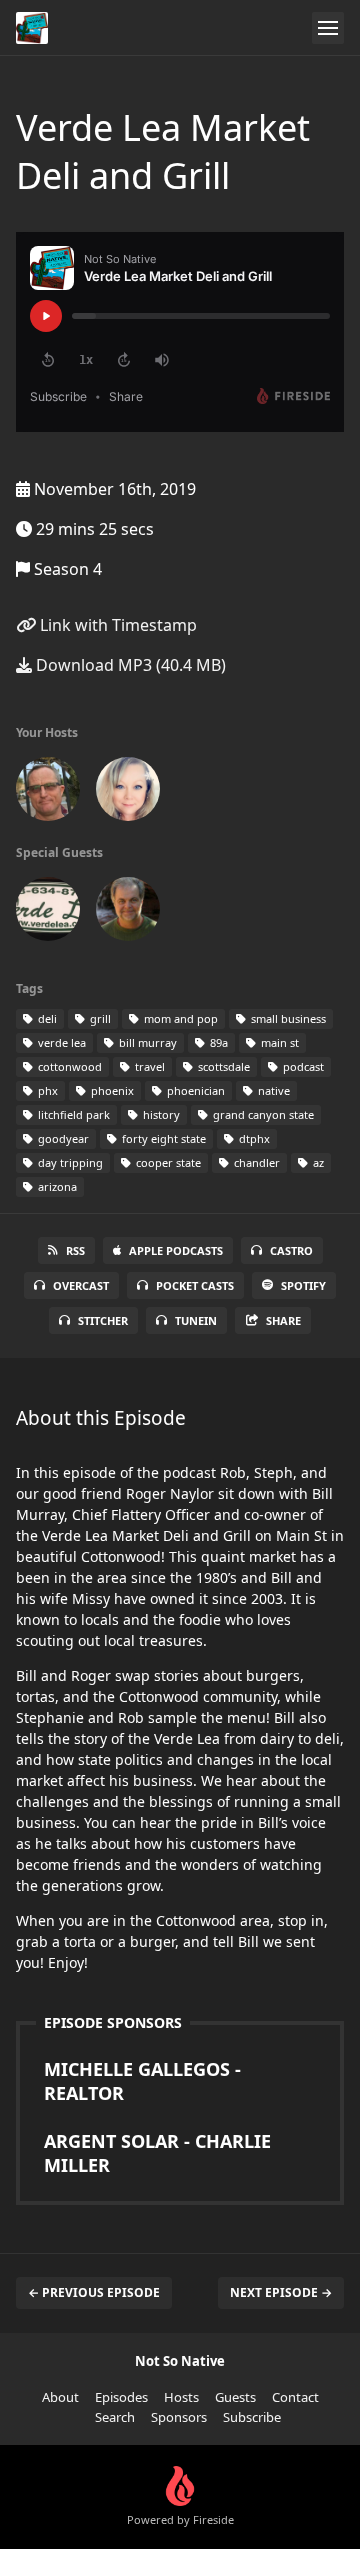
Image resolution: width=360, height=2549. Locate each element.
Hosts (181, 2397)
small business (287, 1018)
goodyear (62, 1138)
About (60, 2397)
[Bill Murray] (48, 913)
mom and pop (179, 1018)
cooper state (167, 1162)
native (272, 1090)
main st (278, 1042)
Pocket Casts (195, 1285)
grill (99, 1018)
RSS (75, 1250)
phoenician (194, 1090)
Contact (295, 2397)
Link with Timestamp (116, 625)
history (160, 1114)
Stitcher (103, 1320)
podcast (302, 1066)
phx (46, 1090)
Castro (291, 1250)
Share (283, 1320)
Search (115, 2417)
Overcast (81, 1285)
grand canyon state (262, 1114)
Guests (235, 2397)
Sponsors (179, 2417)
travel (148, 1066)
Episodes (121, 2397)
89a (217, 1042)
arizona (56, 1186)
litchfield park (72, 1114)
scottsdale (222, 1066)
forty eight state (162, 1138)
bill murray (146, 1042)
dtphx (253, 1138)
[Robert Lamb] (48, 793)
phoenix (111, 1090)
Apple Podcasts (176, 1250)
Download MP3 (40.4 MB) (129, 665)
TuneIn (196, 1320)
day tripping (69, 1162)
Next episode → (281, 2292)
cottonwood (68, 1066)
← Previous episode (94, 2292)
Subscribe (252, 2417)
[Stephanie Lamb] (128, 793)
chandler (255, 1162)
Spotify (303, 1285)
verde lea (60, 1042)
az (317, 1162)
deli (46, 1018)
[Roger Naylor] (128, 913)
